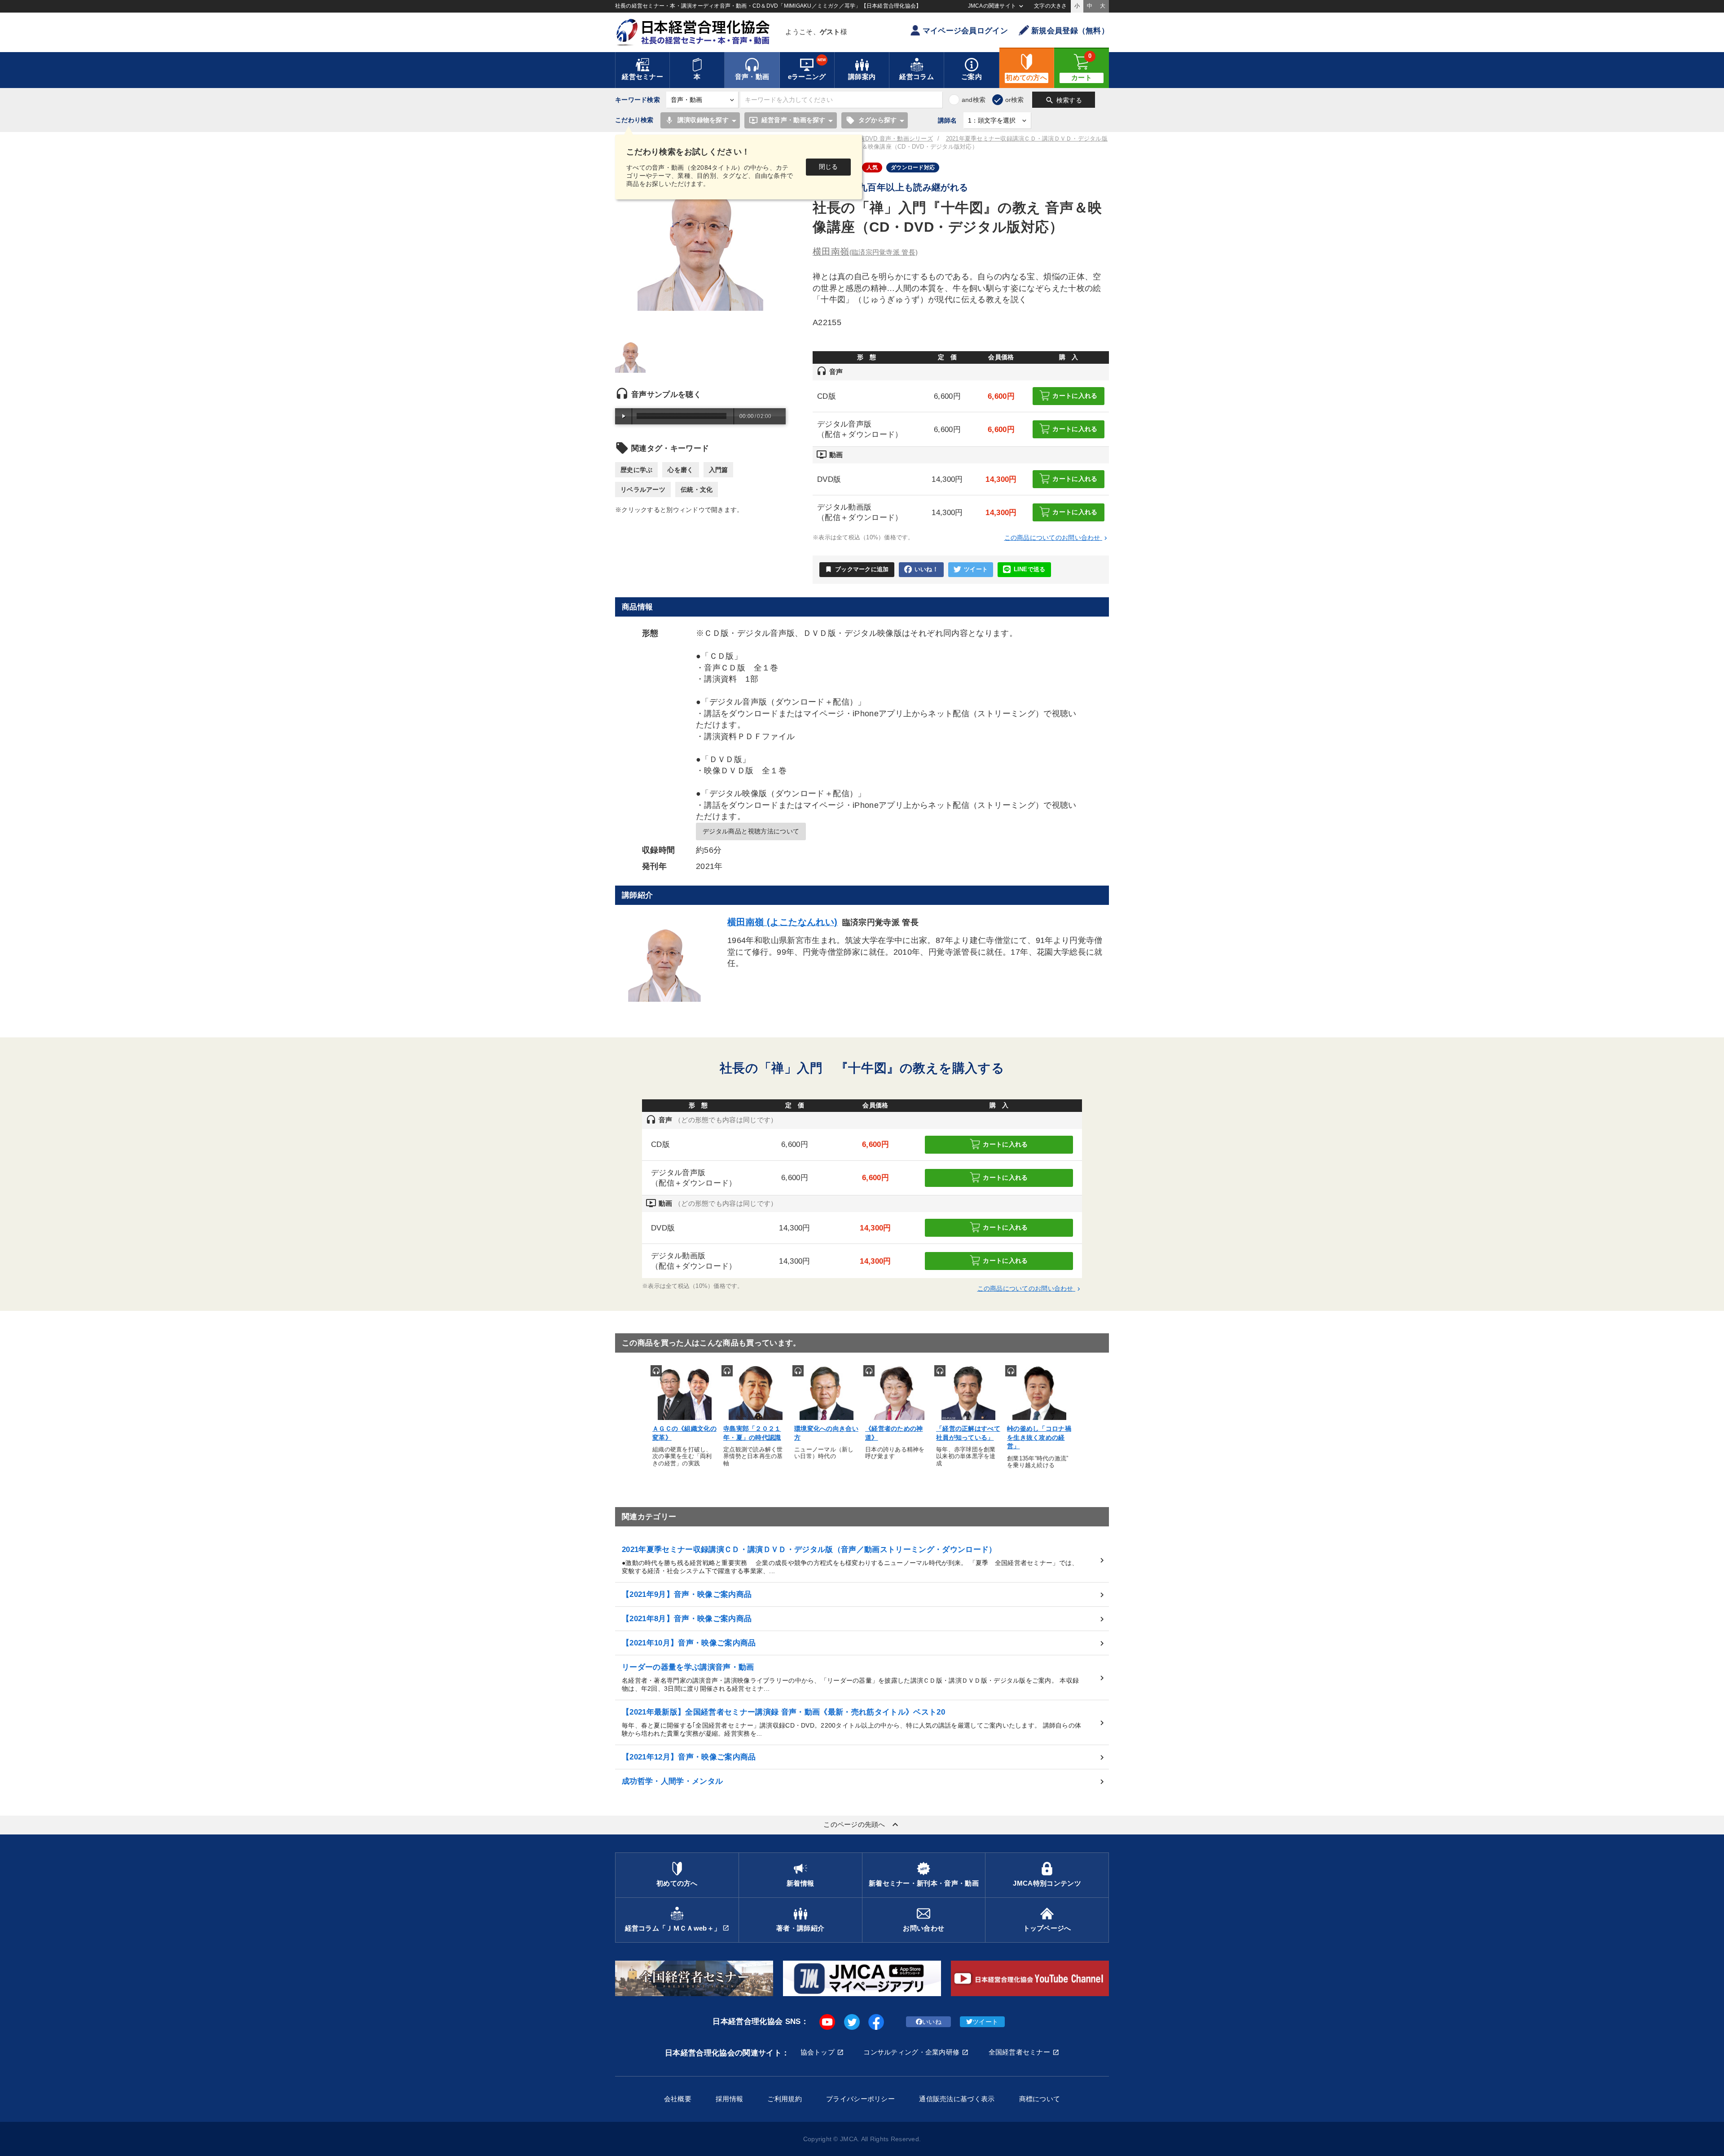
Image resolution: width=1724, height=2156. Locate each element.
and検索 (974, 100)
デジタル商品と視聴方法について (751, 831)
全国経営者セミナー (1020, 2052)
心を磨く (680, 470)
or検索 (1015, 100)
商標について (1040, 2099)
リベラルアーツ (643, 489)
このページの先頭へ (862, 1825)
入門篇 (719, 470)
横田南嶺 (865, 251)
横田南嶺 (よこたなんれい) (783, 922)
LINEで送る (1030, 569)
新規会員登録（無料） (1070, 31)
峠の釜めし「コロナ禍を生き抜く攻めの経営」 (1039, 1437)
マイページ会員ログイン (965, 31)
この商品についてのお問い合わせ (1057, 538)
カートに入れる (1075, 396)
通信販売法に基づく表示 (957, 2099)
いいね (932, 2022)
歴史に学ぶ (636, 470)
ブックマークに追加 (857, 569)
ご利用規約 (784, 2099)
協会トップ (818, 2052)
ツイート (976, 569)
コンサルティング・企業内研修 (911, 2052)
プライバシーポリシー (860, 2099)
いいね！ (926, 569)
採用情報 (729, 2099)
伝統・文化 (697, 489)
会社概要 (678, 2099)
